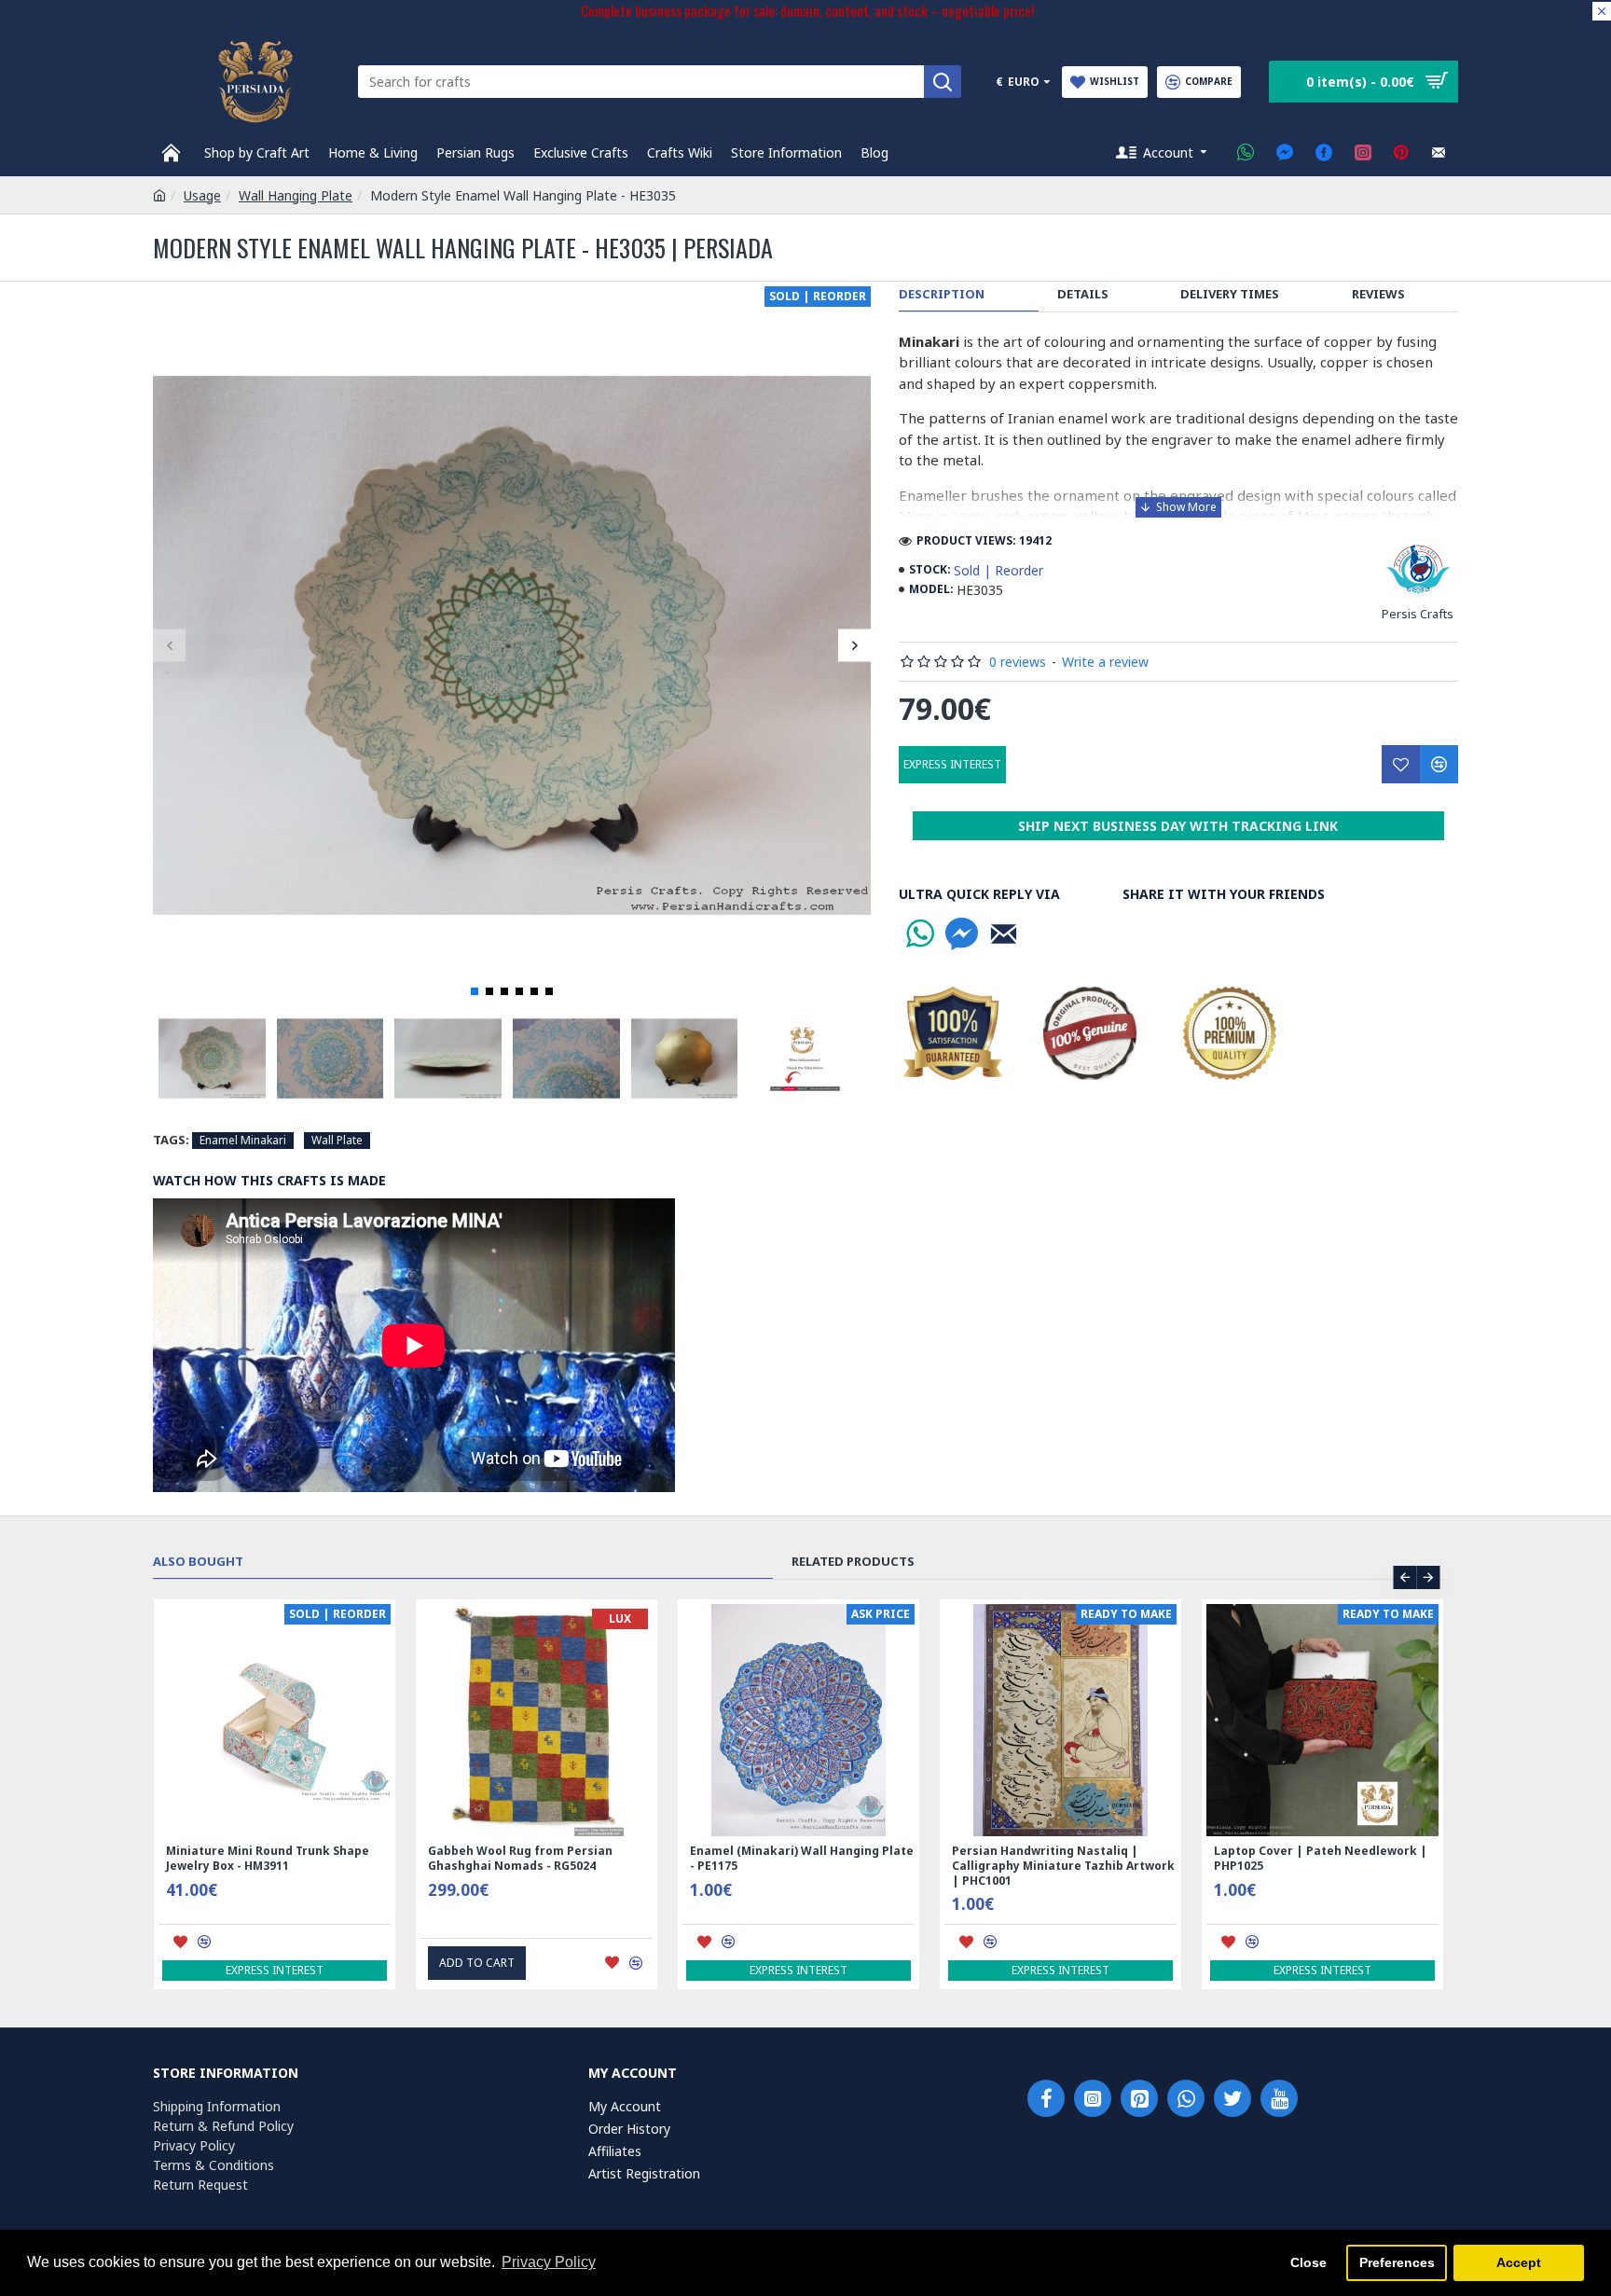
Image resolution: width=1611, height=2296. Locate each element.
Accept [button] (1519, 2262)
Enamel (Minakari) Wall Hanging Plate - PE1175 (802, 1858)
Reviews (1378, 294)
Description (942, 294)
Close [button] (1308, 2262)
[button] (169, 645)
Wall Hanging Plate (296, 195)
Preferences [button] (1397, 2262)
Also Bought (198, 1562)
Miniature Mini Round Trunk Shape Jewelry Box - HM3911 (268, 1858)
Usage (202, 195)
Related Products (853, 1562)
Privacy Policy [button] (549, 2262)
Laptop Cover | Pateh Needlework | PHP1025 (1321, 1858)
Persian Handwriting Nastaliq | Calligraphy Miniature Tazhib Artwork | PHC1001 (1063, 1866)
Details (1083, 294)
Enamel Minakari (243, 1140)
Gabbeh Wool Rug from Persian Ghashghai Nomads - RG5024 (520, 1858)
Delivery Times (1230, 294)
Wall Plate (337, 1140)
